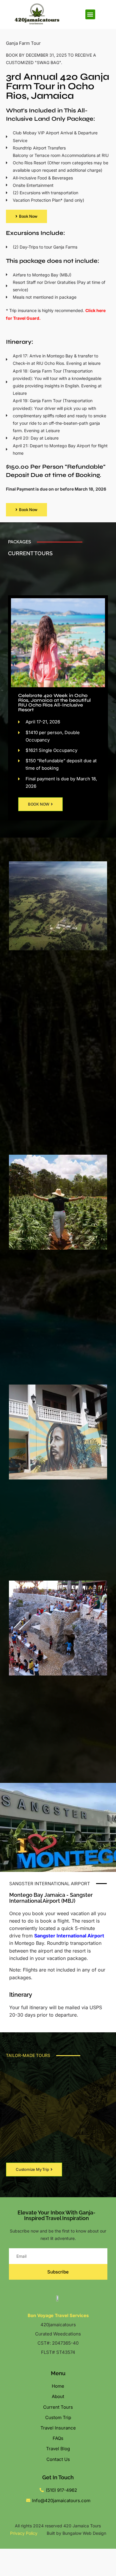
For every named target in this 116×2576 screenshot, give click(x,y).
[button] (90, 14)
